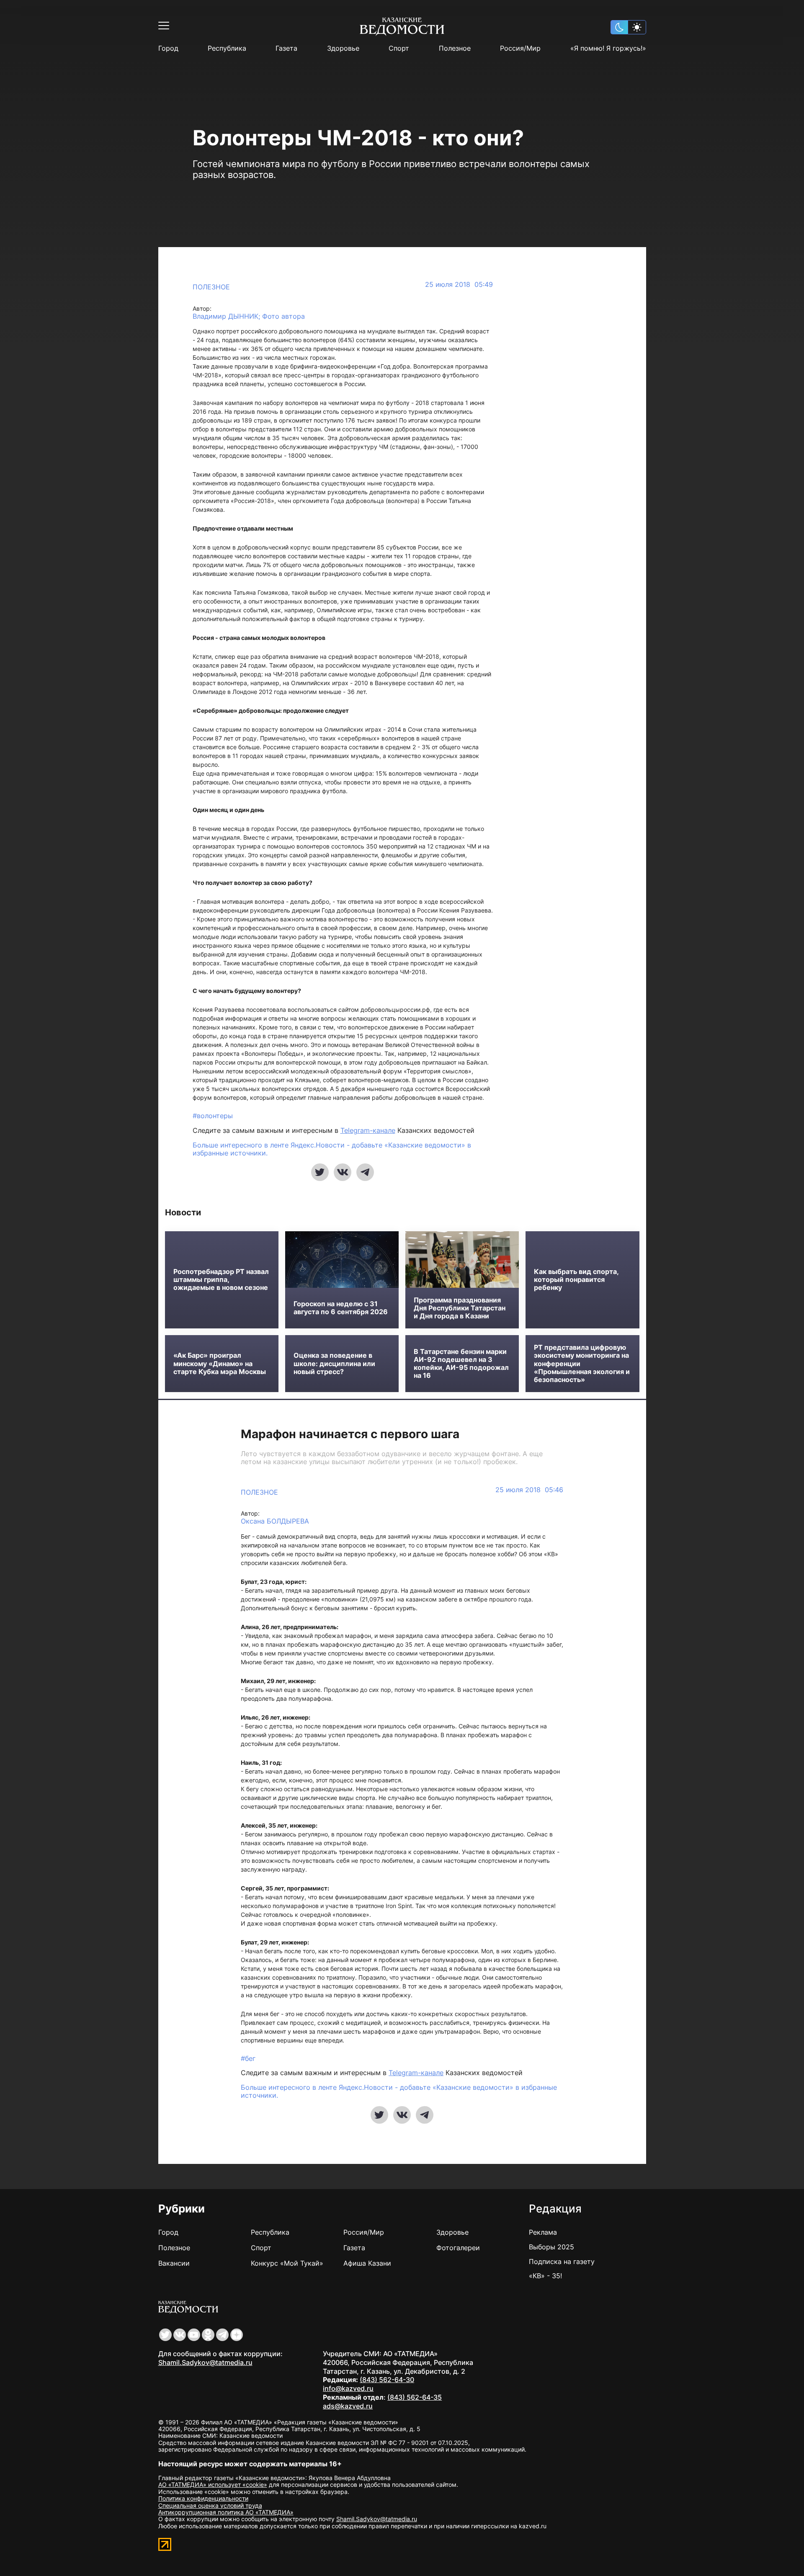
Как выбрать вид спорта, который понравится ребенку (576, 1280)
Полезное (455, 48)
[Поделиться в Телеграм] (365, 1172)
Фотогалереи (458, 2248)
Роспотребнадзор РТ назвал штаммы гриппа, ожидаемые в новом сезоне (221, 1280)
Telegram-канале (368, 1130)
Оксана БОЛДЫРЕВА (275, 1521)
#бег (248, 2058)
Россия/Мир (520, 48)
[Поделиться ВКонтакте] (343, 1172)
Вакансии (174, 2263)
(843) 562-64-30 (387, 2380)
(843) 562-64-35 (415, 2397)
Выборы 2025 (551, 2247)
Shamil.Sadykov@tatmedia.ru (205, 2362)
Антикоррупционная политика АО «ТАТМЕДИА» (226, 2512)
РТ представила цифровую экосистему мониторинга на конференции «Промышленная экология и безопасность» (582, 1364)
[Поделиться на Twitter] (320, 1172)
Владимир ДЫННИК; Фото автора (249, 316)
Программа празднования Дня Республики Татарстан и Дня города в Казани (460, 1308)
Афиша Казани (367, 2263)
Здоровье (343, 48)
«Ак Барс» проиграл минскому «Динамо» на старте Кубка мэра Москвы (220, 1363)
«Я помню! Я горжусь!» (608, 48)
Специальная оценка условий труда (210, 2505)
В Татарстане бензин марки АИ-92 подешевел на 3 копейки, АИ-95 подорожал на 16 (461, 1364)
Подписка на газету (562, 2261)
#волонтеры (213, 1116)
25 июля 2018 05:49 (459, 285)
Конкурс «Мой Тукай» (287, 2263)
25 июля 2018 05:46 (529, 1490)
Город (168, 48)
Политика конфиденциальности (203, 2498)
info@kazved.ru (348, 2388)
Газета (286, 48)
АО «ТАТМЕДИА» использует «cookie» (213, 2484)
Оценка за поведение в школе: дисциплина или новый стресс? (334, 1363)
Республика (227, 48)
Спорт (399, 48)
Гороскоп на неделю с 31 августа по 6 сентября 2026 (341, 1308)
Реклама (543, 2232)
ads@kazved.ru (348, 2406)
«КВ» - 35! (545, 2276)
